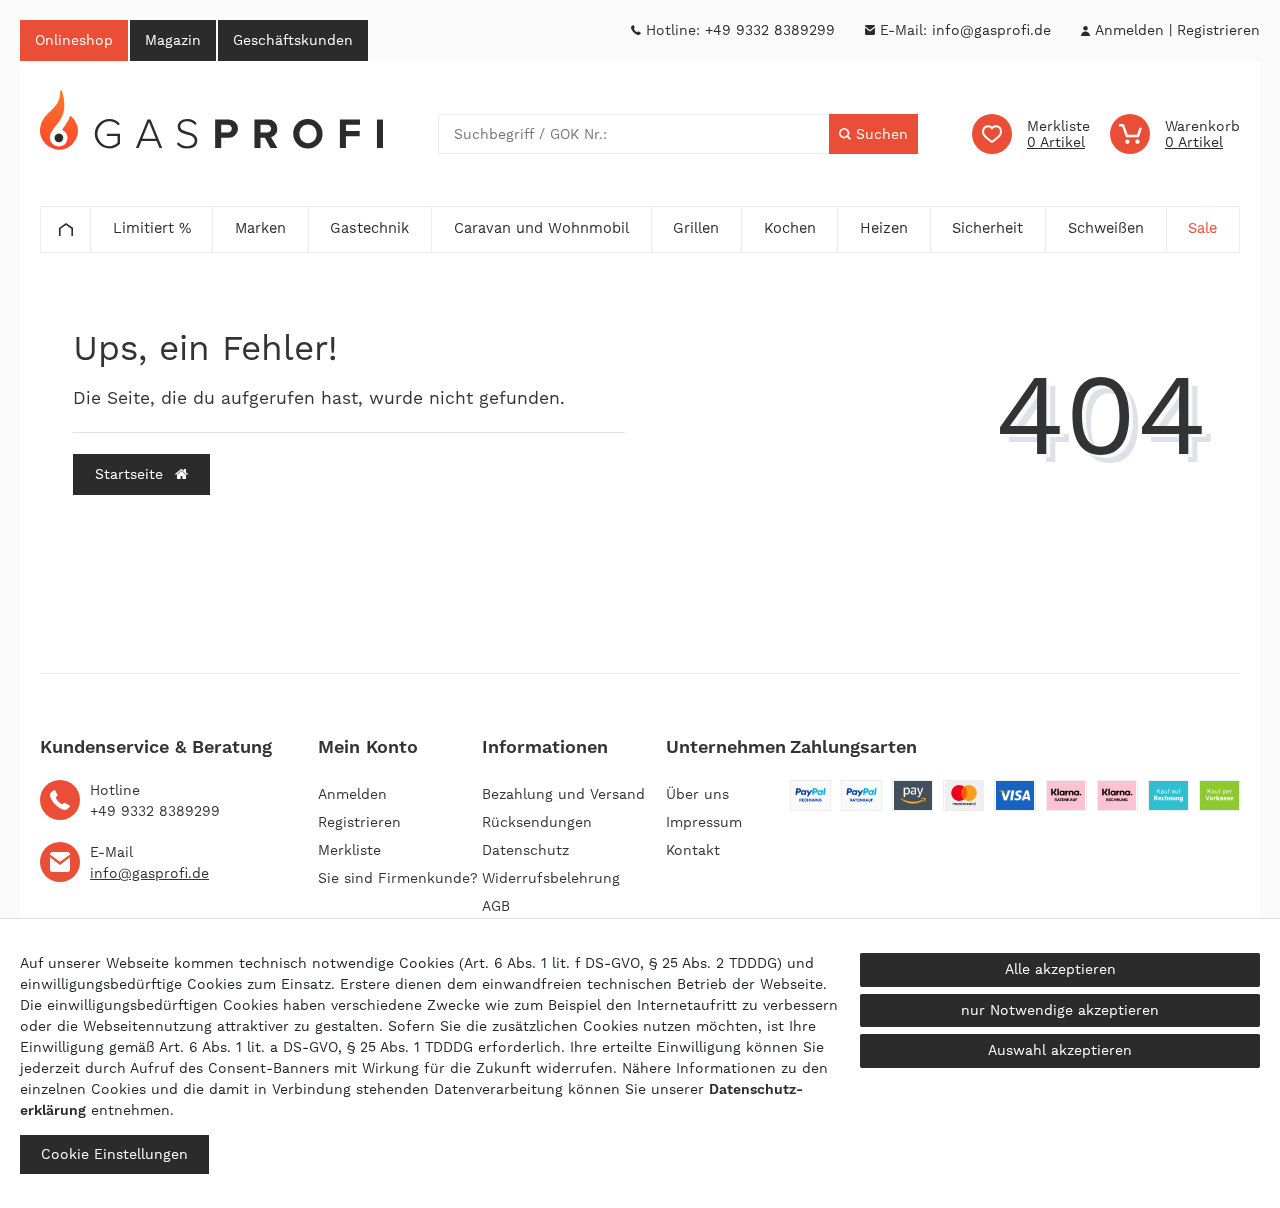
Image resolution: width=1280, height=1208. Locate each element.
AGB (496, 906)
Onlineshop (74, 40)
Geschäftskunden (293, 40)
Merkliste (349, 850)
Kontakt (693, 850)
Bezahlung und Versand (563, 794)
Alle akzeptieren (1060, 969)
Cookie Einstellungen (114, 1154)
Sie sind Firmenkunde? (398, 878)
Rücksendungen (537, 822)
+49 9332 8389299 (770, 30)
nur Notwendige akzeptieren (1060, 1010)
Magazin (173, 40)
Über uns (697, 794)
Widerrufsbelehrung (551, 878)
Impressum (704, 822)
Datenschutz (525, 850)
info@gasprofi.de (991, 30)
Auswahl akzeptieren (1060, 1050)
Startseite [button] (131, 474)
